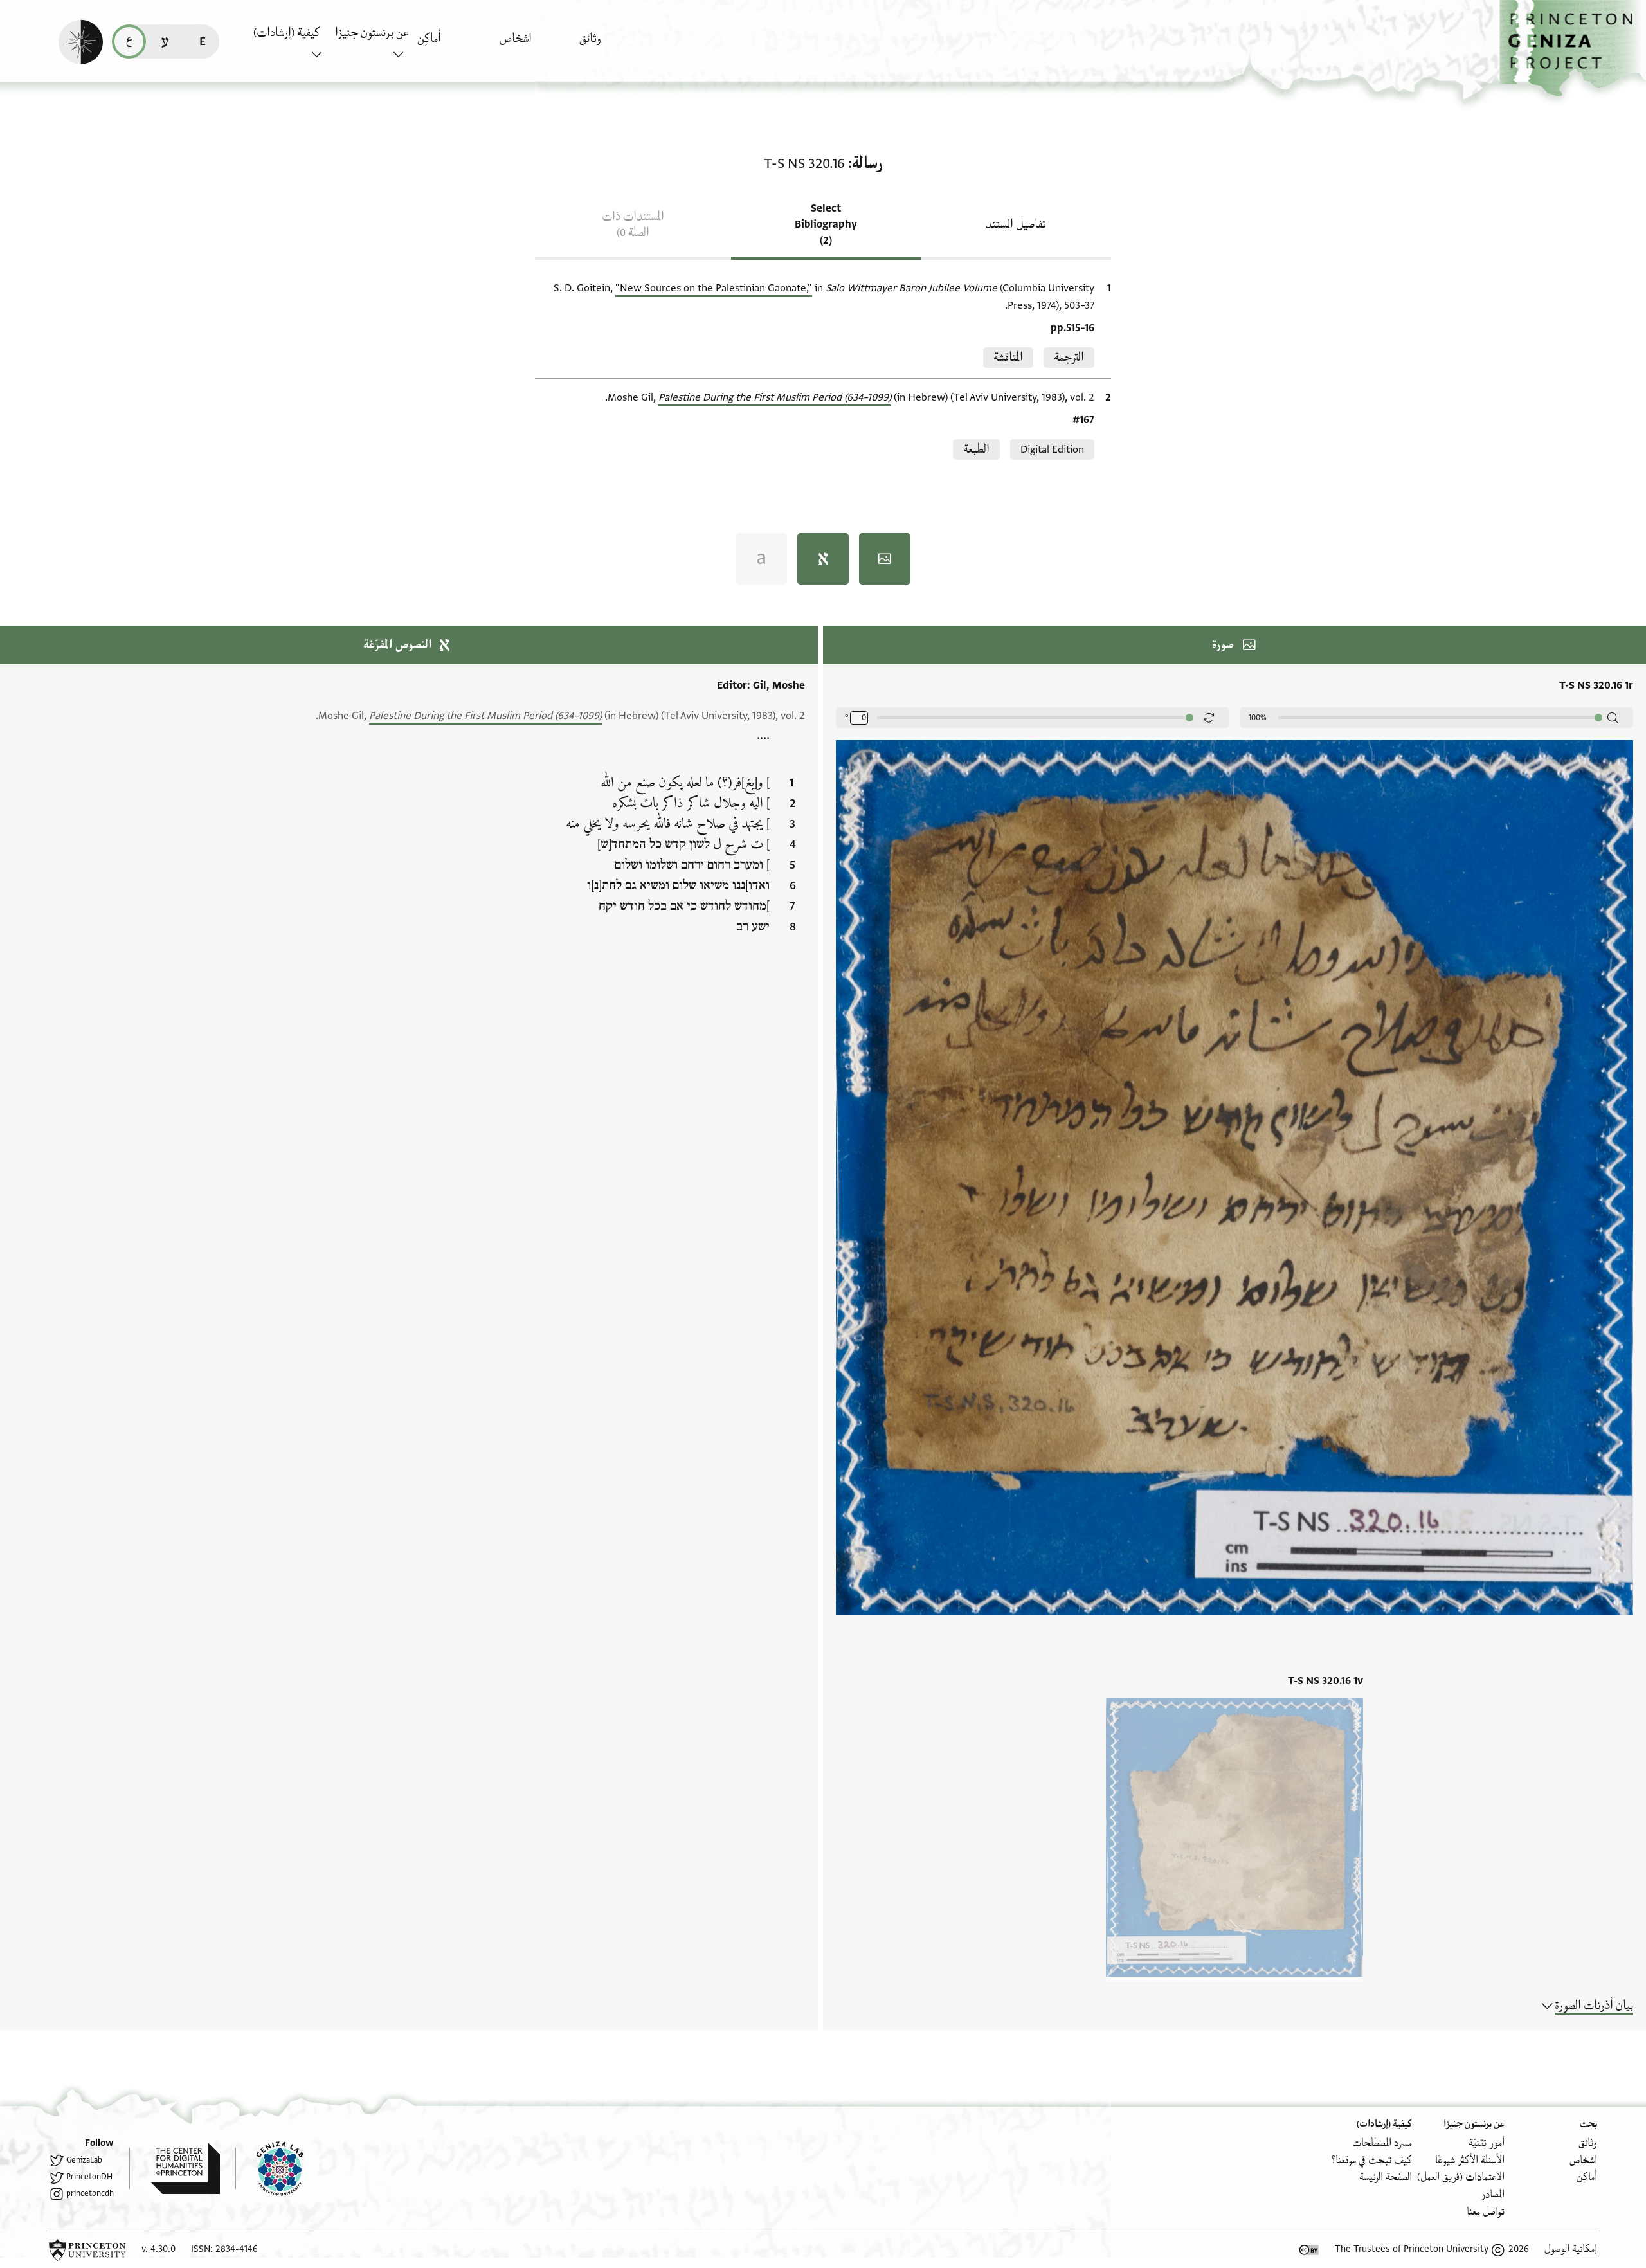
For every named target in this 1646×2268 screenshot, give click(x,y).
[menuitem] (617, 45)
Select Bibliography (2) (826, 224)
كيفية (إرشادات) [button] (287, 33)
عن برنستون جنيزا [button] (372, 33)
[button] (1573, 49)
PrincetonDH (89, 2177)
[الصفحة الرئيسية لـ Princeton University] (87, 2250)
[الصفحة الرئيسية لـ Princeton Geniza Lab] (269, 2168)
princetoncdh (90, 2193)
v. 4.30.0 (158, 2249)
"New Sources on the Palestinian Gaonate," (714, 288)
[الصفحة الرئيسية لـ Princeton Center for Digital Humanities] (175, 2168)
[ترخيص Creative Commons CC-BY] (1309, 2250)
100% (1258, 718)
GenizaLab (84, 2160)
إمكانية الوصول (1571, 2249)
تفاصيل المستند (1016, 224)
